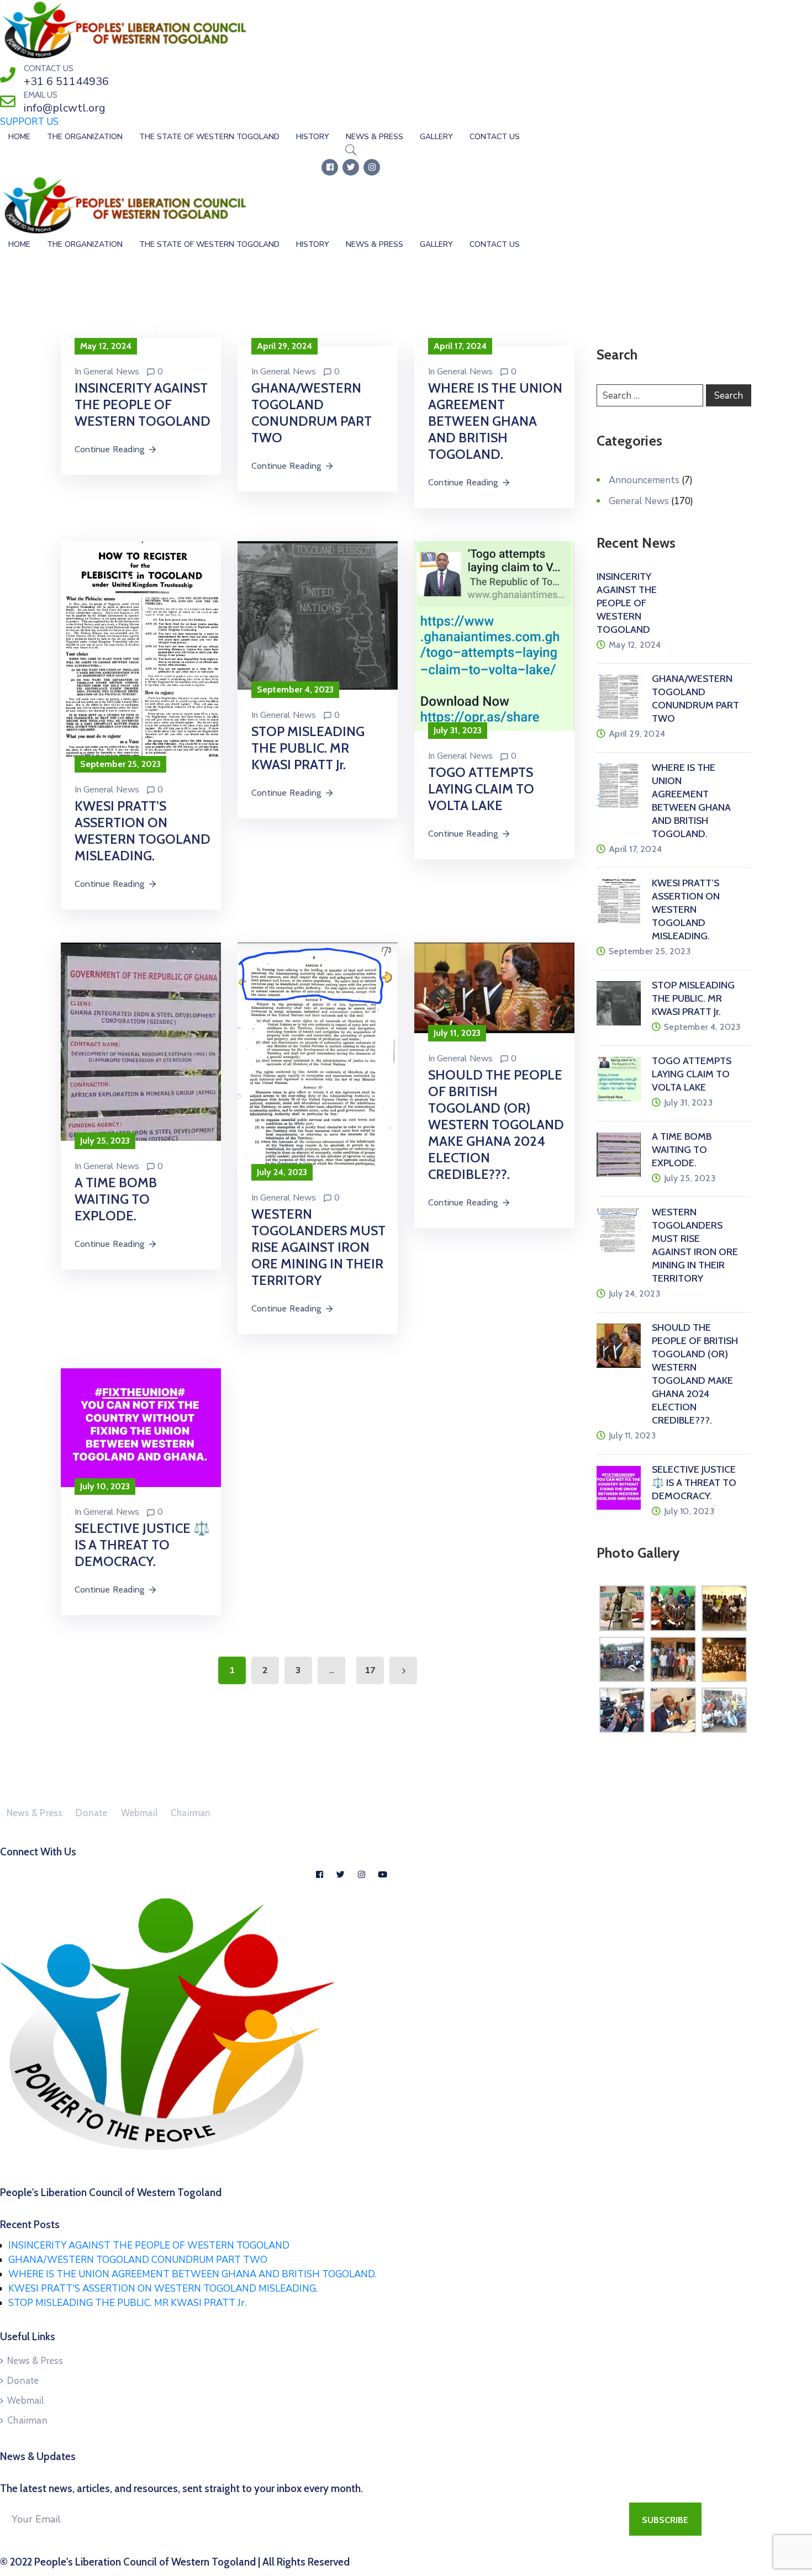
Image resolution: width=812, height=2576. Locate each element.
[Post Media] (141, 652)
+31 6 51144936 (66, 81)
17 (370, 1670)
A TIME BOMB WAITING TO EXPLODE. (116, 1199)
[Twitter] (351, 167)
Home (19, 137)
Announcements (644, 480)
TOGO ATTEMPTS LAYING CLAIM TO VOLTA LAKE (481, 789)
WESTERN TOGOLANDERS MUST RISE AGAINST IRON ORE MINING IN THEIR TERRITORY (318, 1247)
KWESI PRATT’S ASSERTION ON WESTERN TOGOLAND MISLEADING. (143, 831)
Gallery (436, 137)
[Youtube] (382, 1874)
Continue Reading (109, 449)
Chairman (191, 1813)
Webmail (139, 1813)
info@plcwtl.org (65, 108)
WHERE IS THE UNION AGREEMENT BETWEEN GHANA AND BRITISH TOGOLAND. (495, 421)
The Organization (85, 137)
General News (111, 372)
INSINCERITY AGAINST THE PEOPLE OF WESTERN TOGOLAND (143, 404)
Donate (91, 1813)
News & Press (375, 137)
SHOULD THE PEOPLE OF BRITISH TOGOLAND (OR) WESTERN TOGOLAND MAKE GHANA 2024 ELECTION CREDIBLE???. (496, 1125)
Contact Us (495, 137)
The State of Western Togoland (209, 137)
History (313, 137)
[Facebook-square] (330, 167)
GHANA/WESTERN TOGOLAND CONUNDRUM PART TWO (312, 413)
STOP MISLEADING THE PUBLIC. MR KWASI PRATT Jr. (308, 748)
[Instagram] (372, 167)
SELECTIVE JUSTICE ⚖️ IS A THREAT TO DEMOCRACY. (142, 1545)
